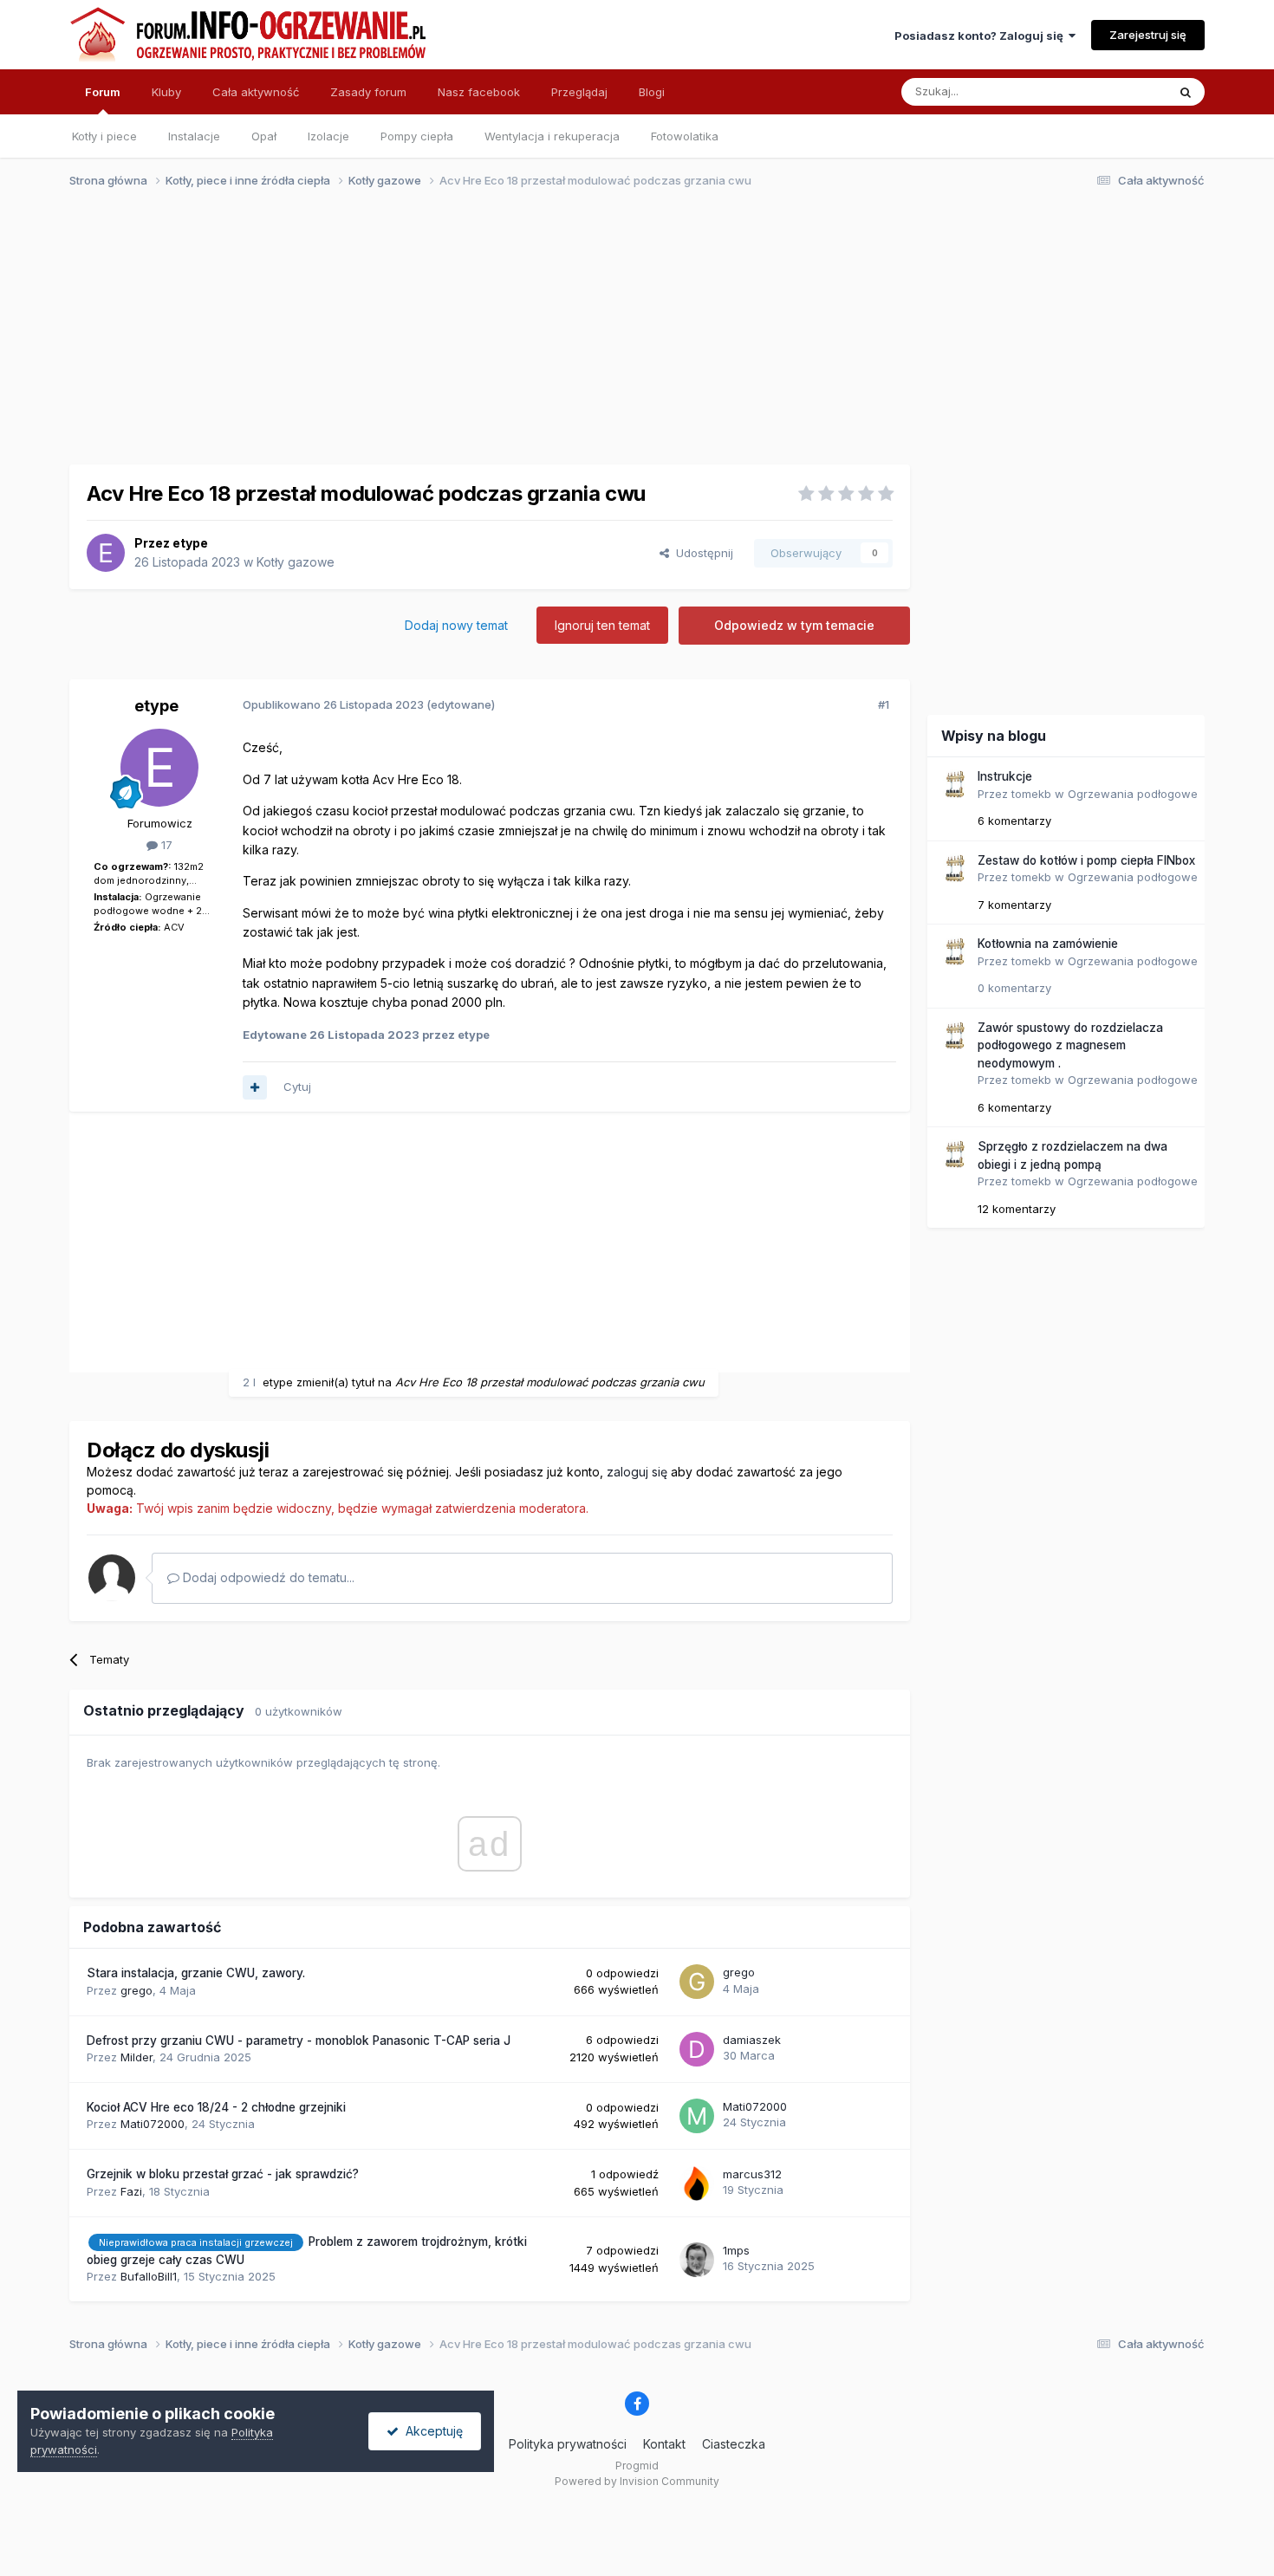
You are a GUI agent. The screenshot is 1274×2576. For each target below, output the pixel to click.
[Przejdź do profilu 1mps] (697, 2260)
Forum (103, 92)
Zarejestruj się (1148, 35)
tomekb (1031, 794)
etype (190, 543)
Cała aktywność (256, 92)
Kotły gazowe (296, 562)
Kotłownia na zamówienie (1048, 944)
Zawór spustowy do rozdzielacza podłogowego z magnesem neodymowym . (1070, 1045)
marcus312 (752, 2174)
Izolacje (328, 136)
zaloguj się (637, 1472)
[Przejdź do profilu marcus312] (697, 2183)
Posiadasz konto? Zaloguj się (981, 36)
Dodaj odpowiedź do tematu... (267, 1577)
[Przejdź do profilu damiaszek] (697, 2049)
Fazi (131, 2191)
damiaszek (752, 2040)
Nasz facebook (479, 92)
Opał (264, 136)
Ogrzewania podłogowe (1133, 794)
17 (165, 845)
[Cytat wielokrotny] (255, 1087)
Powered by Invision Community (637, 2481)
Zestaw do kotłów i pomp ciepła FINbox (1086, 860)
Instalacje (194, 136)
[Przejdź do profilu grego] (697, 1982)
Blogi (652, 92)
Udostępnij (701, 553)
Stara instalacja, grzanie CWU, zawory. (196, 1973)
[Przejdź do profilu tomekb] (954, 784)
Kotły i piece (104, 136)
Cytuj (297, 1087)
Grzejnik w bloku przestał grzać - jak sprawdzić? (223, 2174)
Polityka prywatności (568, 2444)
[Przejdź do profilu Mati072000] (697, 2116)
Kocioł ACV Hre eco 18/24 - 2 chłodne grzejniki (216, 2107)
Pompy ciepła (417, 136)
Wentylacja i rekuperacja (552, 136)
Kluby (166, 92)
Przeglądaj (579, 92)
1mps (736, 2250)
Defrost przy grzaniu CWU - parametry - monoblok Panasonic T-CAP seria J (299, 2041)
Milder (136, 2057)
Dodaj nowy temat (456, 625)
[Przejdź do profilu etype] (106, 553)
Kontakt (664, 2444)
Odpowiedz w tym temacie (794, 625)
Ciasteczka (734, 2444)
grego (136, 1990)
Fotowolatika (685, 136)
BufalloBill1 (149, 2276)
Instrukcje (1005, 776)
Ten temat (1117, 91)
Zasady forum (368, 92)
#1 (884, 704)
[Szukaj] (1186, 92)
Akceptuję (431, 2431)
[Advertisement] (629, 336)
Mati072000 (153, 2124)
